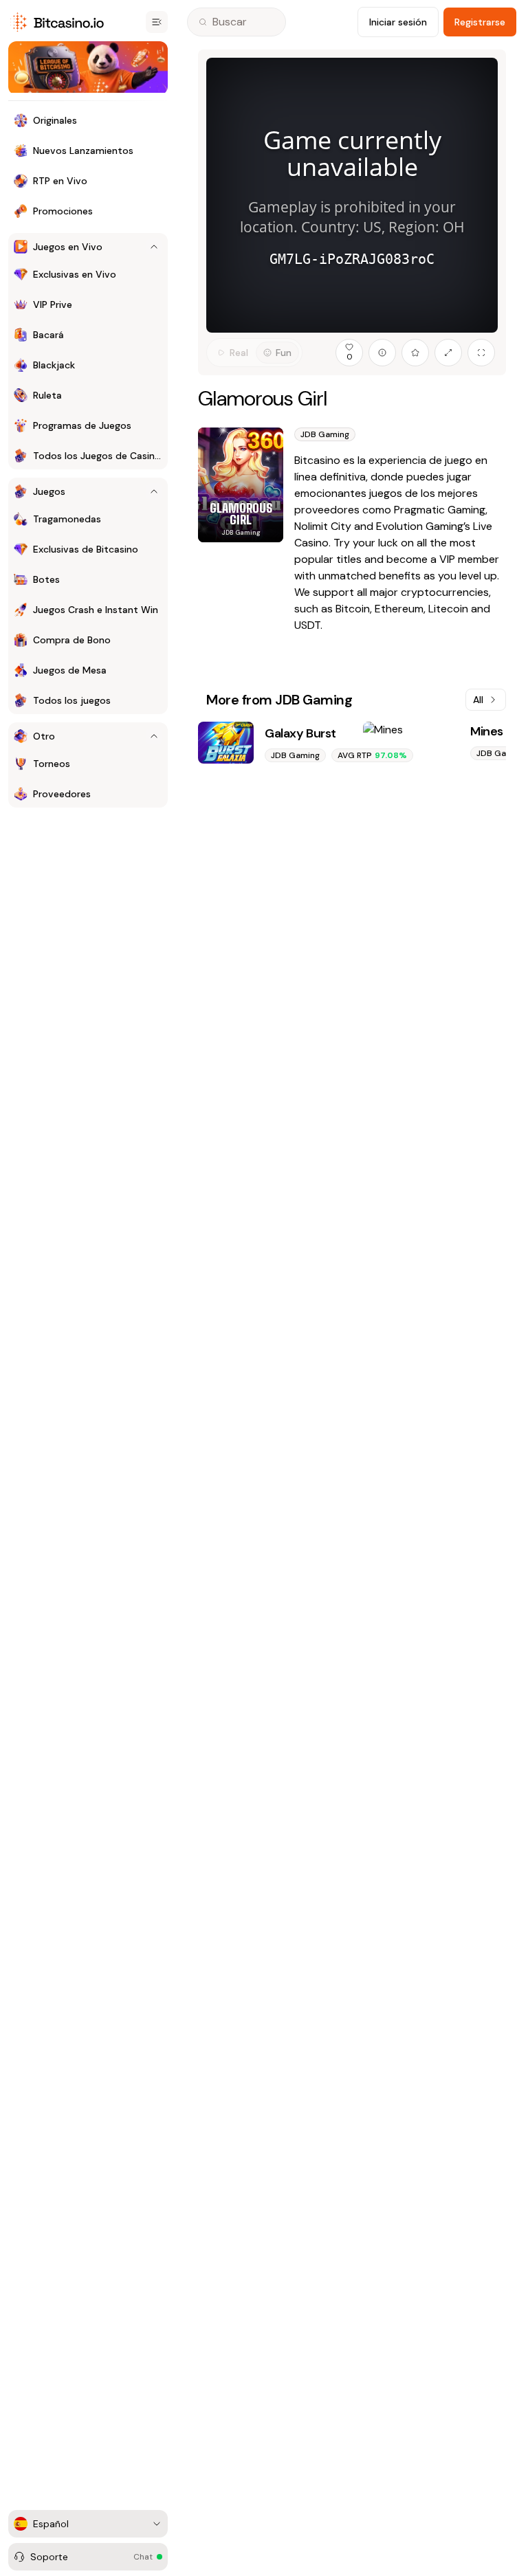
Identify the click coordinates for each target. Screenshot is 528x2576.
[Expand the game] (448, 353)
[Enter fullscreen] (481, 353)
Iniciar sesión (398, 22)
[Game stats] (382, 353)
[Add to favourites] (415, 353)
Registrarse (480, 22)
